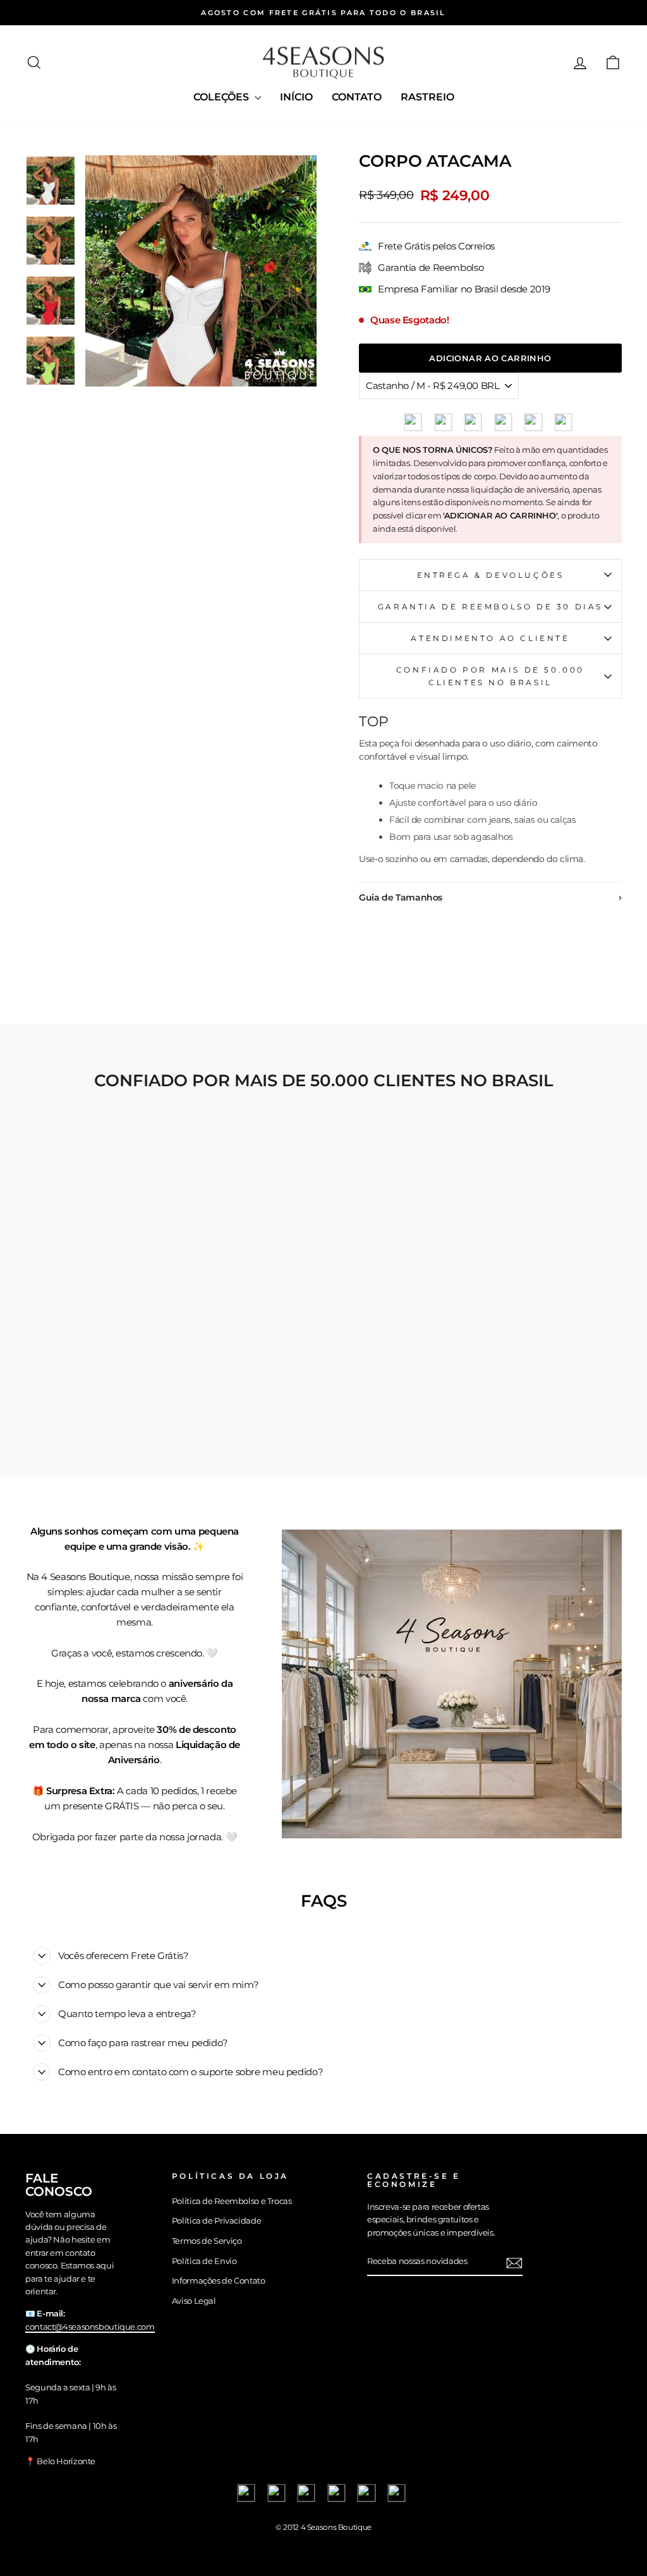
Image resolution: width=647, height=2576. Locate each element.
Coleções (222, 97)
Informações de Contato (219, 2281)
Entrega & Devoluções (491, 575)
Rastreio (427, 97)
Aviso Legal (194, 2301)
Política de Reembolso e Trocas (232, 2201)
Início (296, 97)
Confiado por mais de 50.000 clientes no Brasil (490, 676)
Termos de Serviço (207, 2241)
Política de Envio (204, 2261)
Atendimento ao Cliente (490, 638)
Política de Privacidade (216, 2221)
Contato (357, 97)
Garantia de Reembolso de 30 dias (490, 607)
